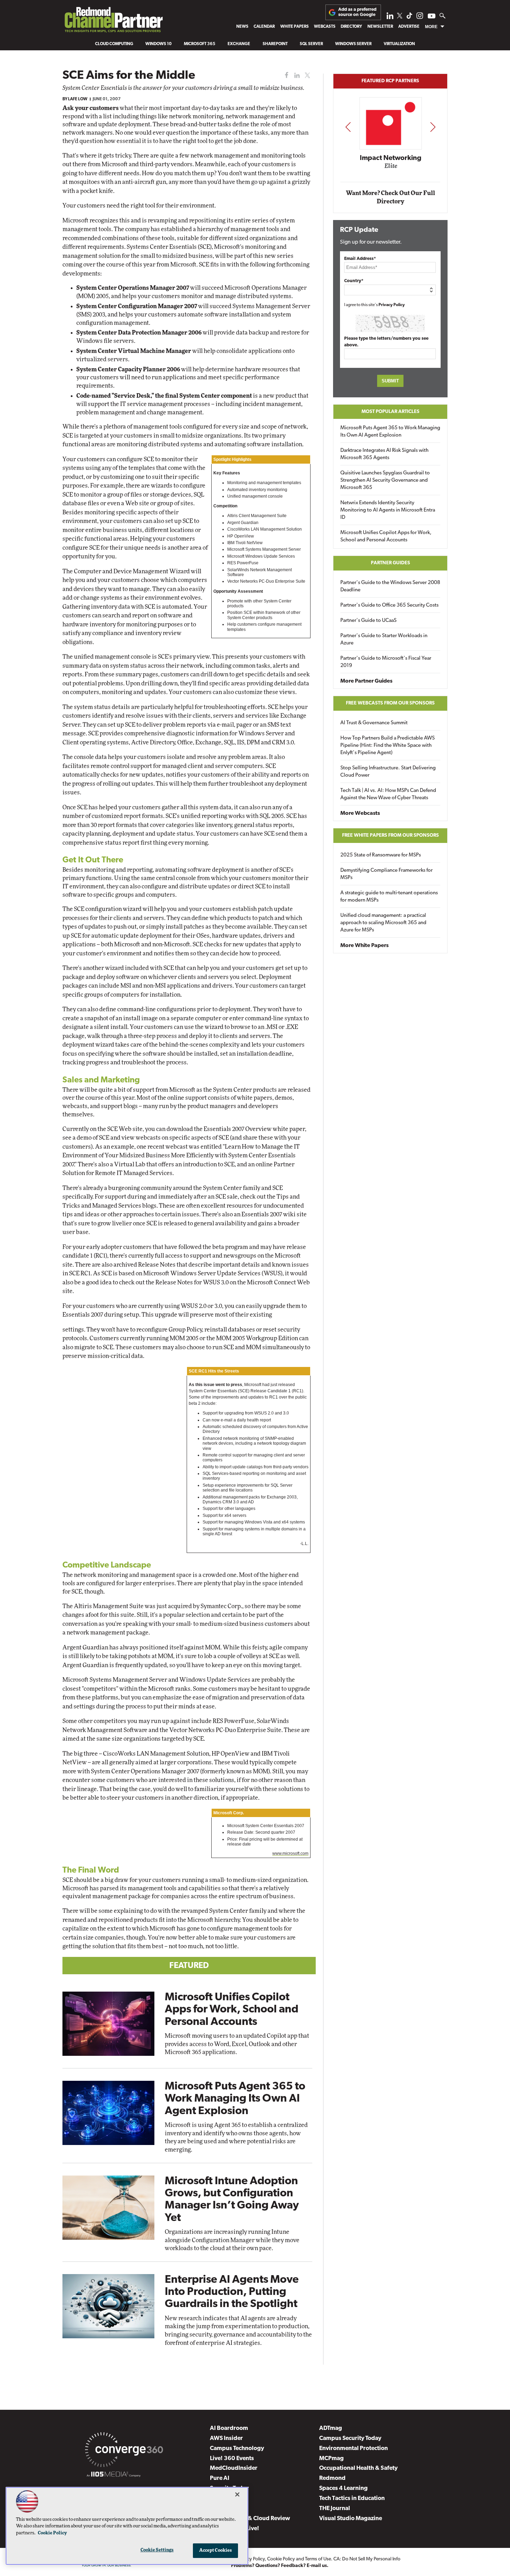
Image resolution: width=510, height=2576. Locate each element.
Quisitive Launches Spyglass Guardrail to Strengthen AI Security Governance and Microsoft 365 (385, 480)
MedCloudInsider (234, 2468)
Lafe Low (78, 99)
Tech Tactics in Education (352, 2498)
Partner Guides (390, 563)
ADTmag (331, 2428)
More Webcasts (360, 813)
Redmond (332, 2478)
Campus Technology (237, 2448)
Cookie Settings (157, 2550)
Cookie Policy (281, 2559)
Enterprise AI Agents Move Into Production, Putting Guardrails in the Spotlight (232, 2292)
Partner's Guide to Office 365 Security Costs (389, 605)
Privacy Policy (392, 305)
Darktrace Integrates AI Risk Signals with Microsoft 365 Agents (384, 454)
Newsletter (380, 27)
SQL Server (311, 44)
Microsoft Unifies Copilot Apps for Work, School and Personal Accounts (232, 2010)
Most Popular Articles (390, 412)
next (433, 127)
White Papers (295, 27)
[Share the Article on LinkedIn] (296, 75)
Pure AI (220, 2478)
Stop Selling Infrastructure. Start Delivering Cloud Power (388, 772)
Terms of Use (318, 2559)
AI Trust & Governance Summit (374, 723)
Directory (351, 27)
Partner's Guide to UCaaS (368, 621)
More (431, 27)
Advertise (409, 27)
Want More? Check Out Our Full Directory (390, 197)
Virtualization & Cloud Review (250, 2519)
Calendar (264, 27)
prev (348, 127)
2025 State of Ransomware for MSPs (381, 855)
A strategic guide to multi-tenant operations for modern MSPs (389, 897)
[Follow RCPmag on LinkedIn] (390, 18)
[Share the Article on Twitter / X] (307, 75)
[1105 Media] (114, 2475)
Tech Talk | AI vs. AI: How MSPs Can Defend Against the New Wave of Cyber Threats (388, 794)
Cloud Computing (114, 44)
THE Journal (335, 2509)
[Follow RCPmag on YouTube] (432, 17)
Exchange (239, 44)
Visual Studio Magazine (351, 2519)
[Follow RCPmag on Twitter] (400, 17)
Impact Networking (391, 158)
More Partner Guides (366, 681)
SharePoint (275, 44)
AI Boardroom (229, 2428)
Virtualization (399, 44)
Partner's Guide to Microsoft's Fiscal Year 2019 (386, 662)
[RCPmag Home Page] (113, 21)
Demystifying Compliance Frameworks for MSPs (386, 874)
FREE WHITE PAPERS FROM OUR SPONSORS (390, 835)
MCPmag (331, 2459)
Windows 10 (159, 44)
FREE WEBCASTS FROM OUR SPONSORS (390, 703)
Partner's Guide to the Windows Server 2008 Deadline (390, 586)
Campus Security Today (350, 2438)
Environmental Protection (354, 2448)
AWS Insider (226, 2438)
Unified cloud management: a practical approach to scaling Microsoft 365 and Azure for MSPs (383, 923)
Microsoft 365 (200, 44)
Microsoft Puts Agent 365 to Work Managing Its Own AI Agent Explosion (235, 2099)
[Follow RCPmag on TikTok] (409, 18)
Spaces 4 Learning (343, 2488)
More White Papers (364, 946)
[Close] (237, 2494)
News (242, 27)
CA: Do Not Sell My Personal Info (367, 2559)
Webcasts (325, 27)
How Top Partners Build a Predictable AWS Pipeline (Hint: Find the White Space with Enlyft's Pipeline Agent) (388, 746)
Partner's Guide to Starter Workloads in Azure (384, 640)
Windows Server (353, 44)
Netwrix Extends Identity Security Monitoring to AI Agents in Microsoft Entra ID (388, 510)
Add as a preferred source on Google (357, 12)
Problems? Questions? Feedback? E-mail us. (280, 2566)
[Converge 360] (124, 2451)
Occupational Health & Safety (358, 2468)
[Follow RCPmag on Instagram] (420, 18)
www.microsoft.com (290, 1853)
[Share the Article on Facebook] (285, 75)
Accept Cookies (216, 2550)
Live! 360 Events (232, 2459)
